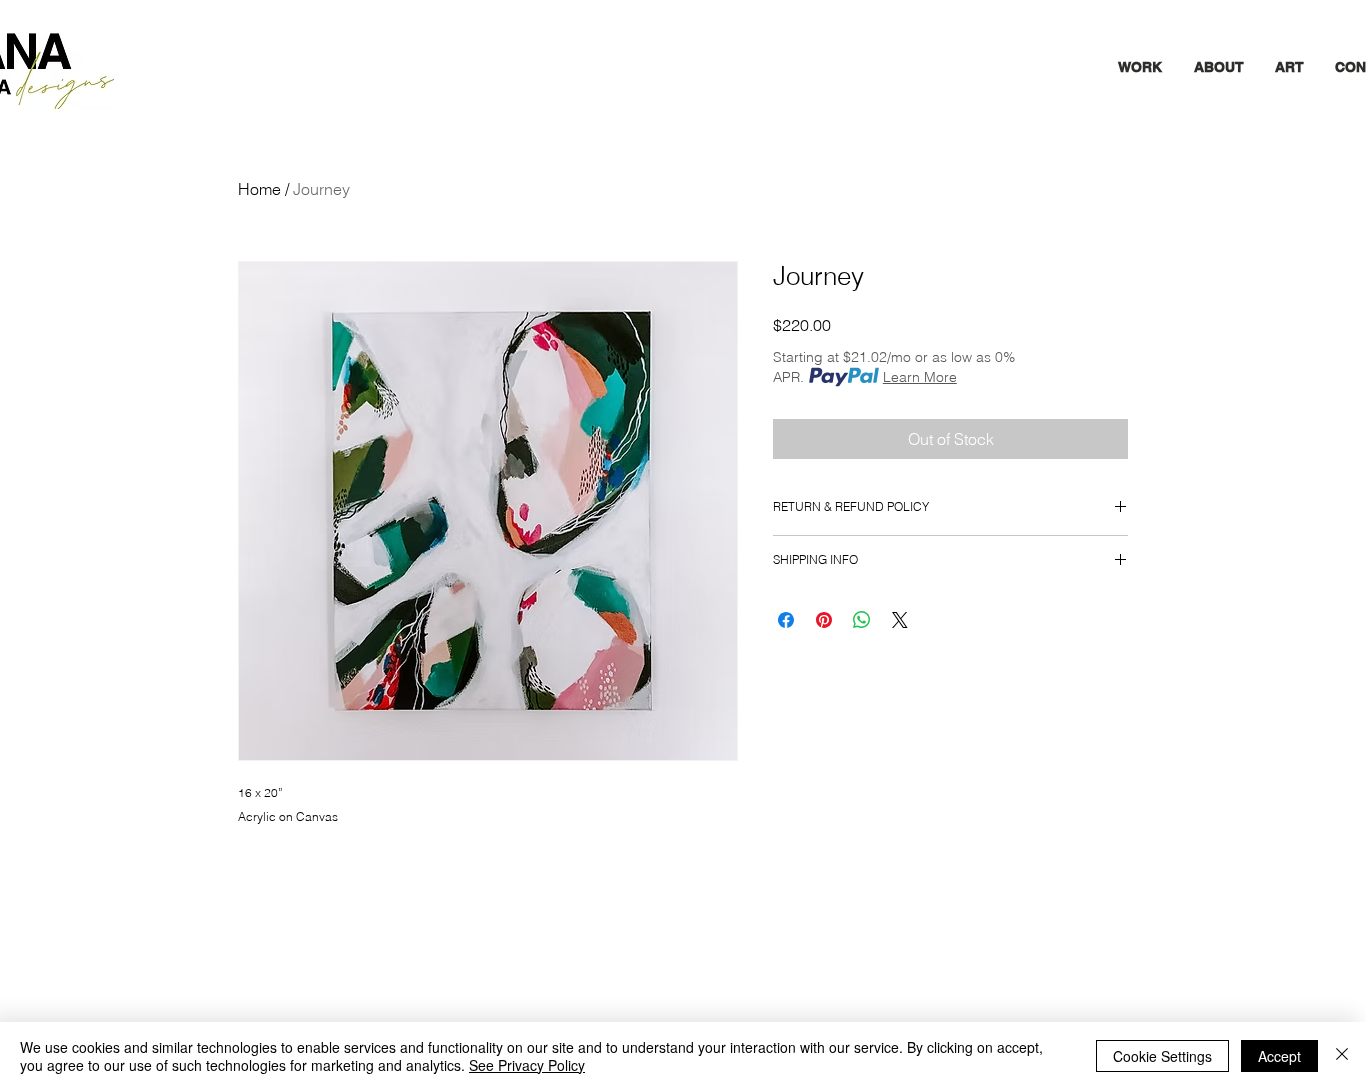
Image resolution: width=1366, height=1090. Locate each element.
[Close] (1342, 1056)
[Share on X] (900, 620)
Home (259, 189)
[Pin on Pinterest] (824, 620)
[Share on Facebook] (786, 620)
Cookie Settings (1162, 1056)
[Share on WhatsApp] (862, 620)
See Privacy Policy (527, 1065)
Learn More (920, 377)
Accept (1279, 1056)
